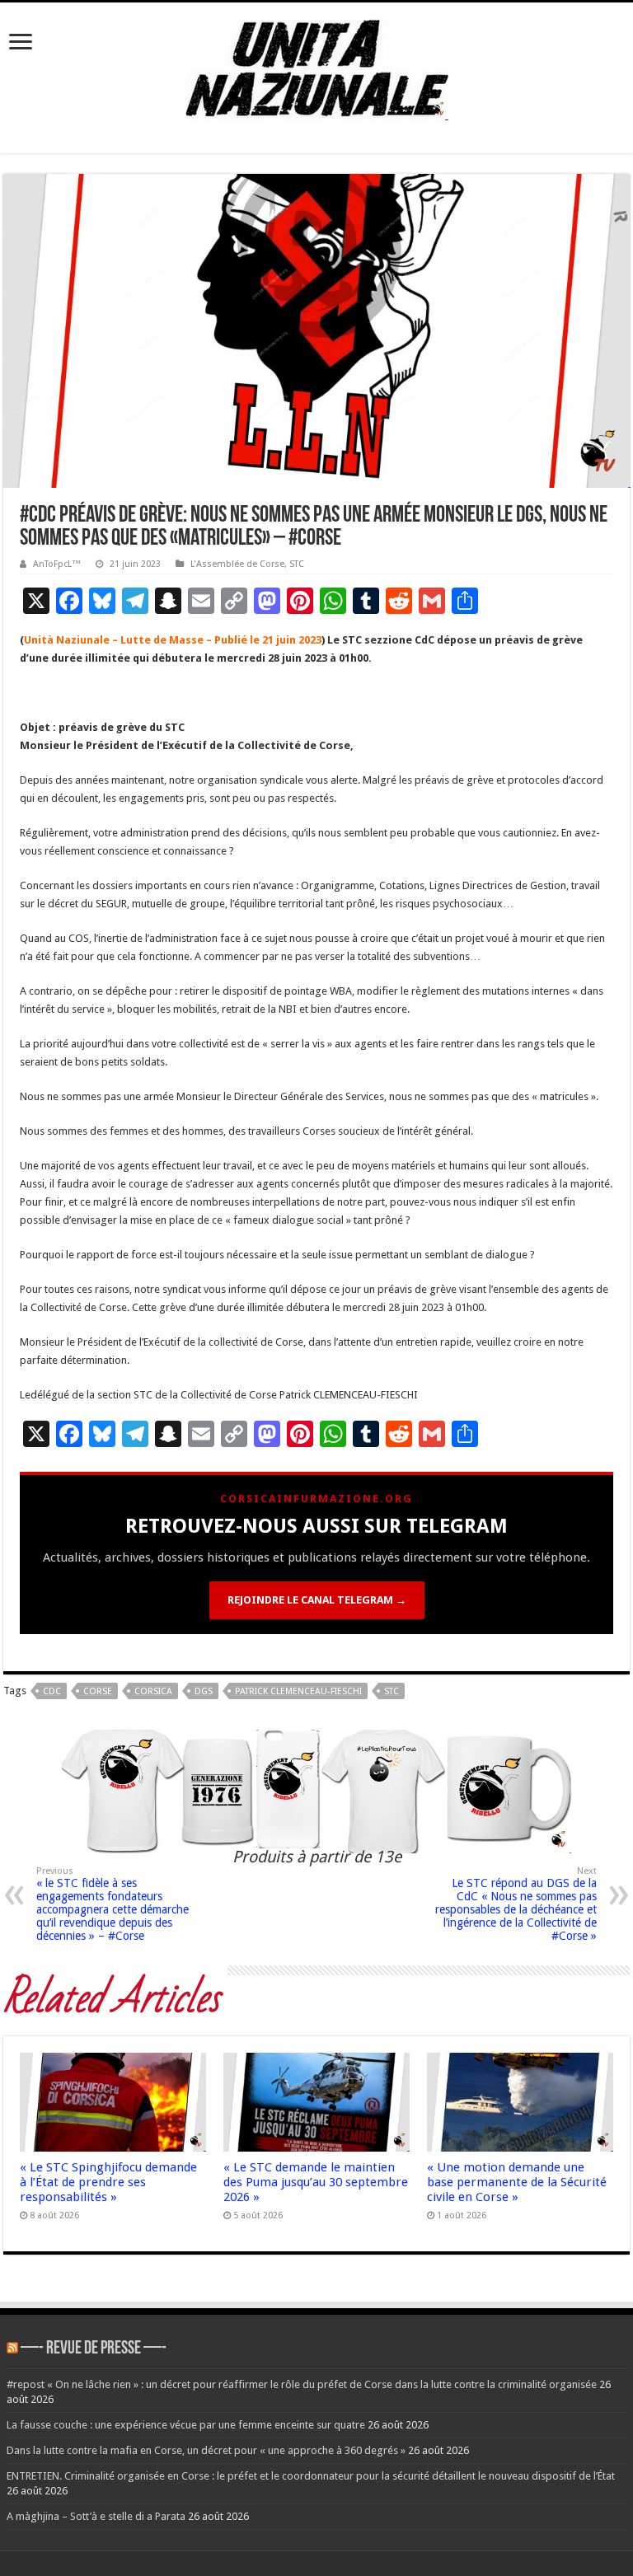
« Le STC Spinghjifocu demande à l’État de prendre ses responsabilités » (108, 2182)
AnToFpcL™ (57, 564)
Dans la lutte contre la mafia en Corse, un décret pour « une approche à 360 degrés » (206, 2450)
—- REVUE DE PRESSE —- (94, 2349)
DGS (204, 1691)
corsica (153, 1691)
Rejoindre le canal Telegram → (317, 1600)
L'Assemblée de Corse (237, 564)
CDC (52, 1691)
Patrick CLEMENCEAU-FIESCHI (298, 1691)
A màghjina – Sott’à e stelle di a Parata (96, 2516)
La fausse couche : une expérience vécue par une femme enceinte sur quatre (186, 2425)
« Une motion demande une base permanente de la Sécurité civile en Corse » (517, 2182)
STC (297, 564)
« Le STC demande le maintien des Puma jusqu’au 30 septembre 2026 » (316, 2182)
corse (98, 1691)
